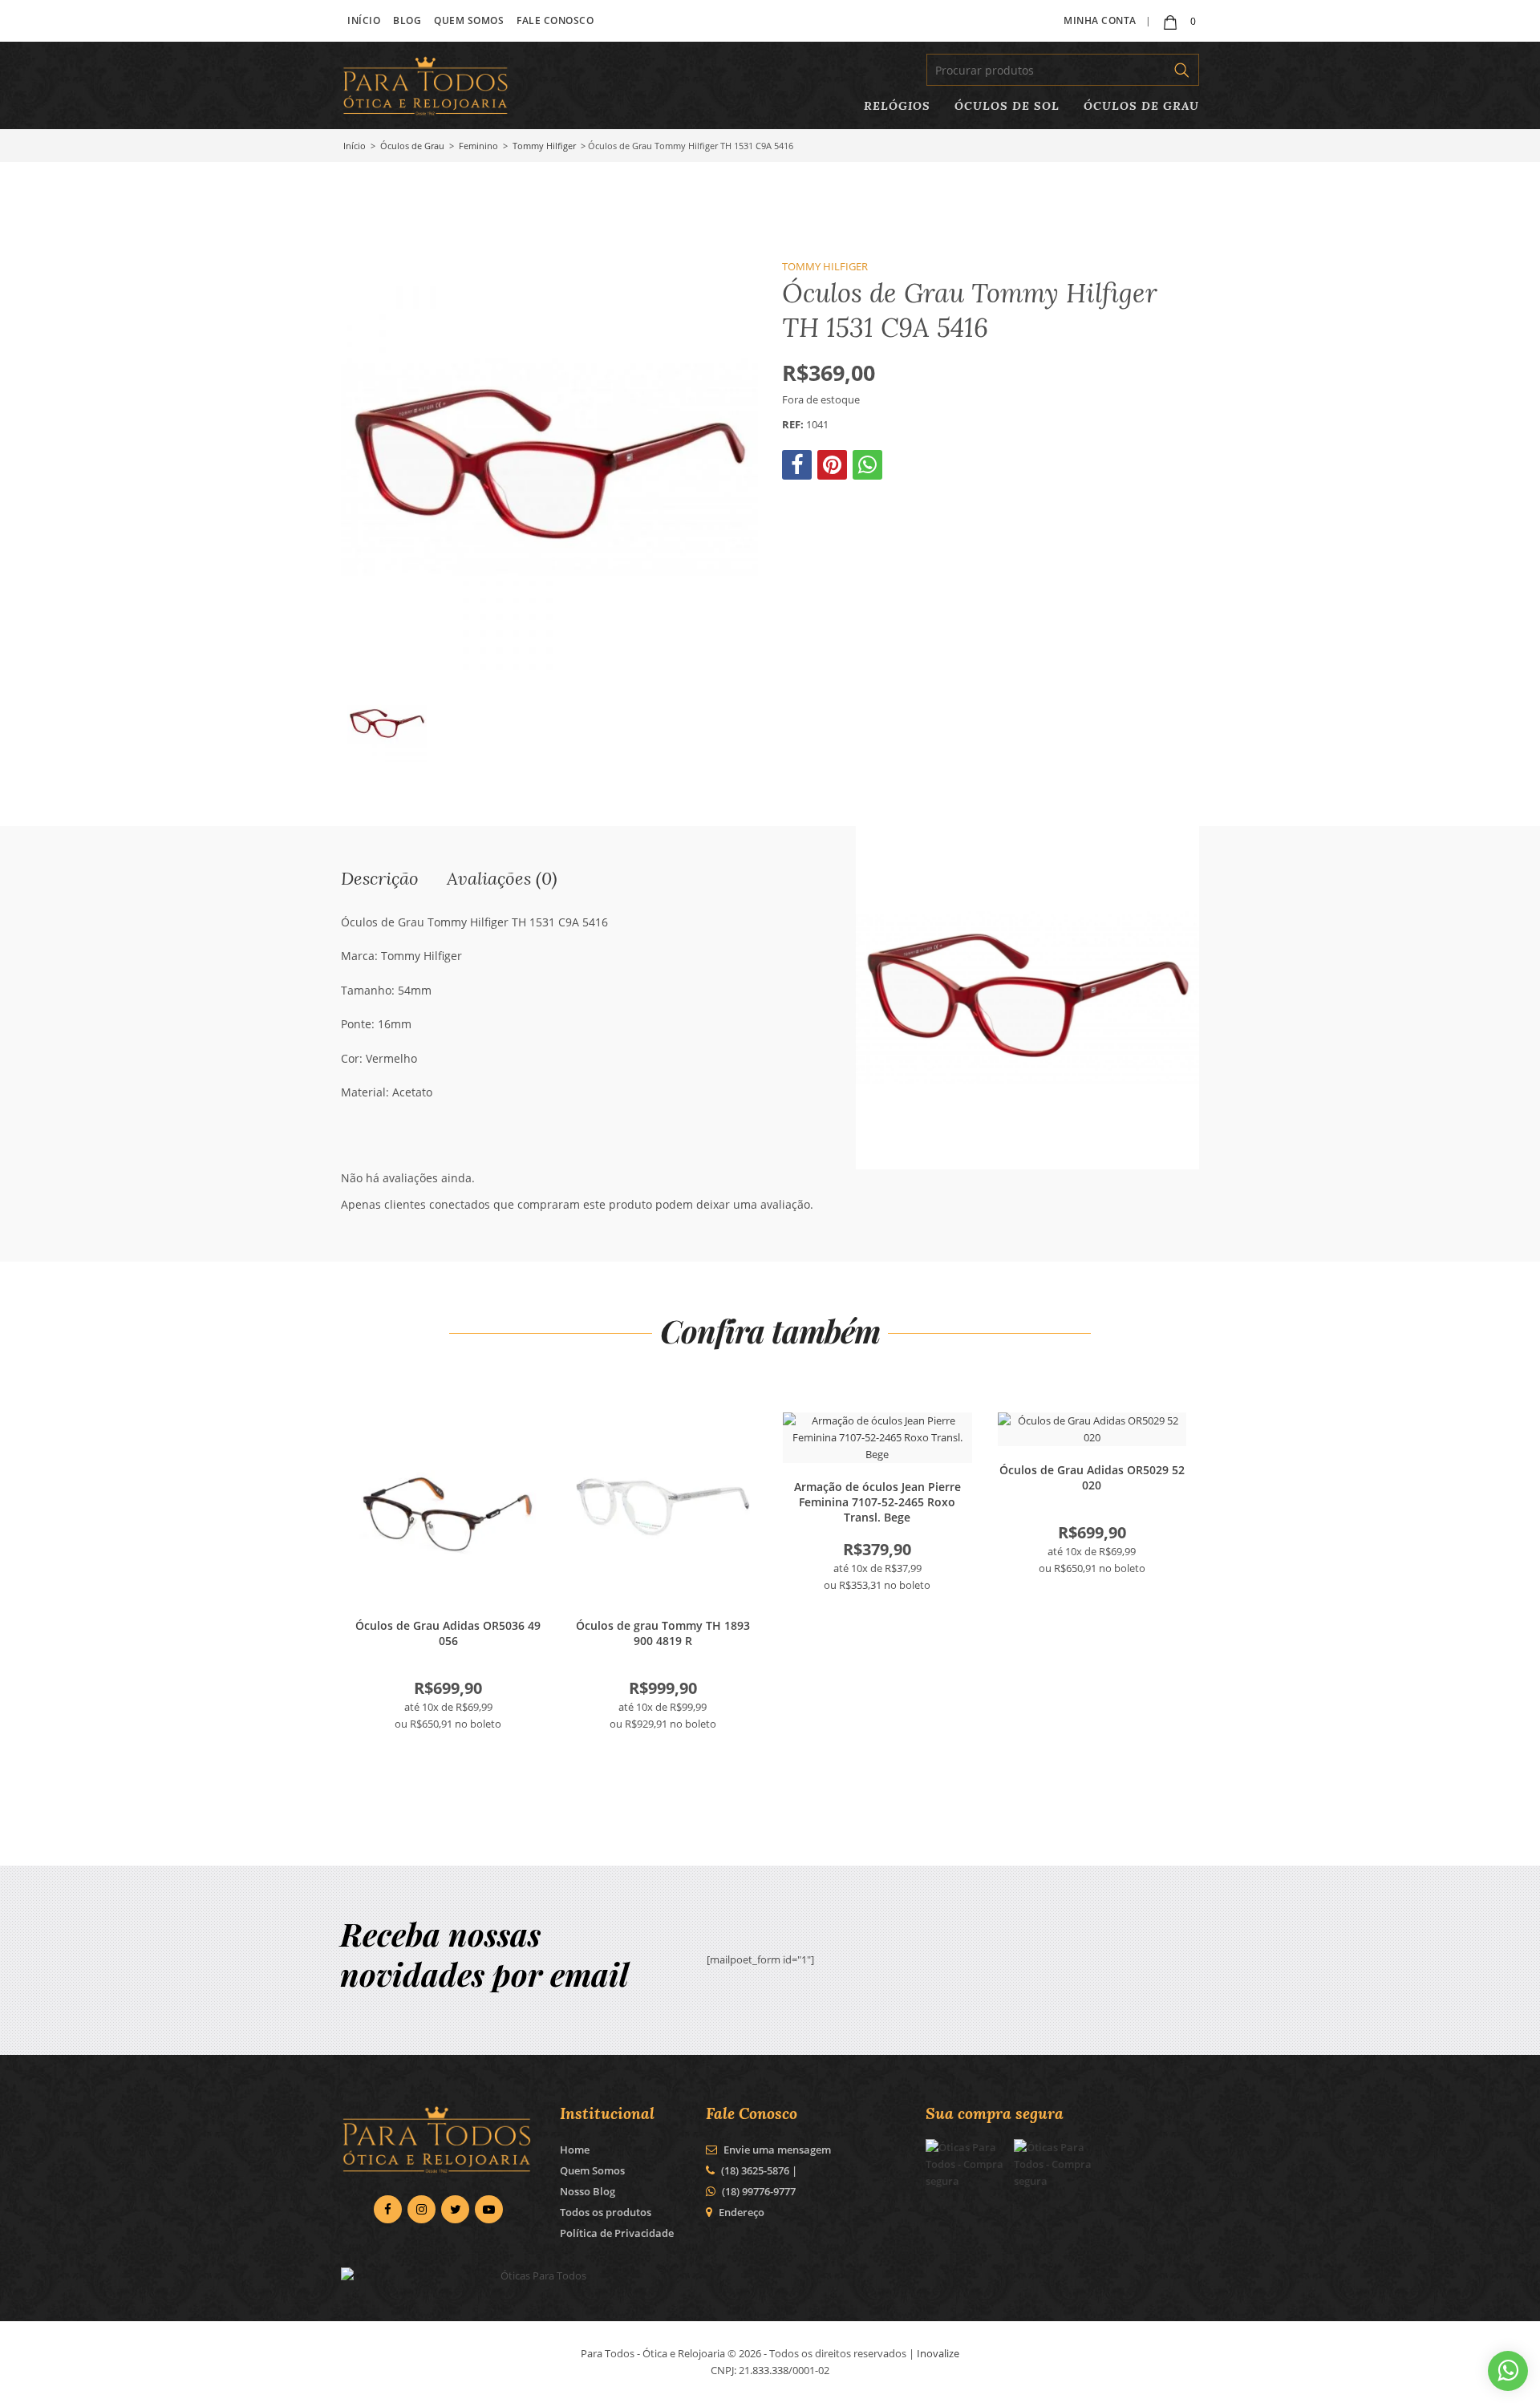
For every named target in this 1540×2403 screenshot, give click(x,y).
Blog (407, 20)
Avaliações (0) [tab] (502, 878)
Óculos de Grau (1141, 105)
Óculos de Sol (1007, 105)
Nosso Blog (588, 2191)
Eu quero (448, 1507)
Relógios (897, 105)
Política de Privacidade (617, 2233)
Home (575, 2150)
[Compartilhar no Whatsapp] (869, 468)
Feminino (478, 146)
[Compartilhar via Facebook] (798, 468)
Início (364, 20)
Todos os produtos (606, 2212)
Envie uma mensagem (776, 2150)
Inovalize (938, 2353)
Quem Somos (469, 20)
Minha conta (1100, 20)
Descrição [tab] (380, 878)
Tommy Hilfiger (544, 146)
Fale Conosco (555, 20)
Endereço (742, 2212)
